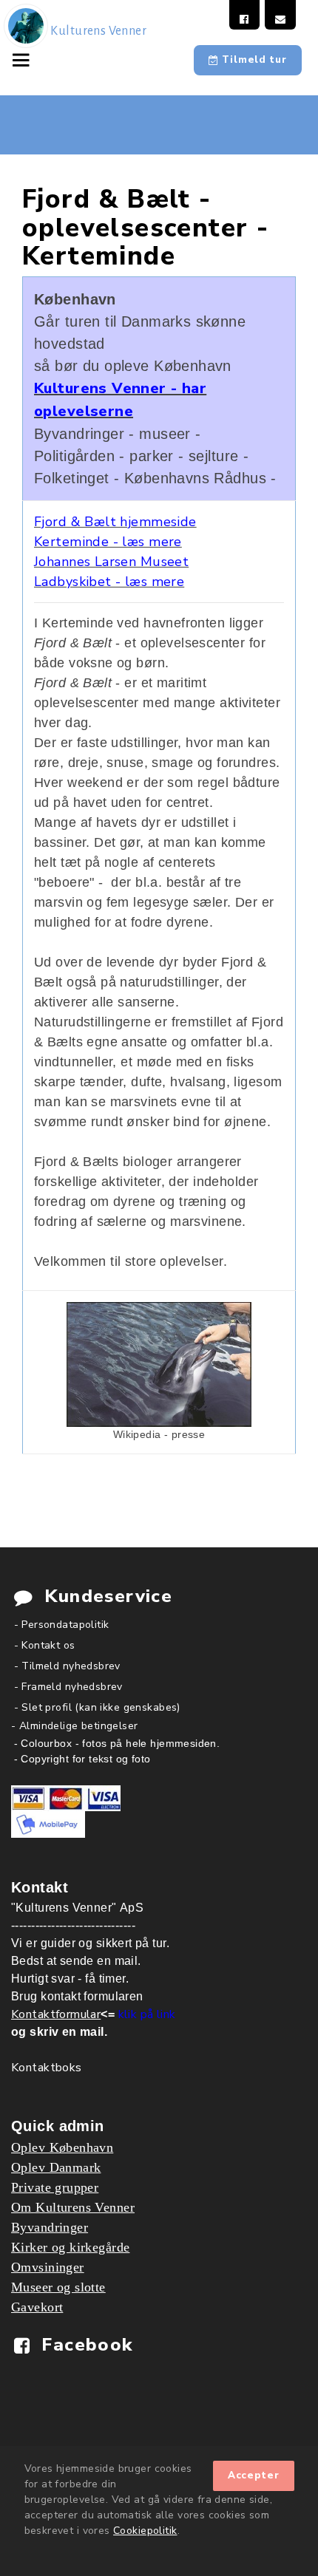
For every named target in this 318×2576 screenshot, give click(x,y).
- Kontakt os (45, 1645)
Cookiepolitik (145, 2531)
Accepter (254, 2476)
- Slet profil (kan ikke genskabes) (97, 1707)
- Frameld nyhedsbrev (68, 1687)
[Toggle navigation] (24, 59)
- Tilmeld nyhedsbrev (67, 1666)
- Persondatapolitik (62, 1625)
